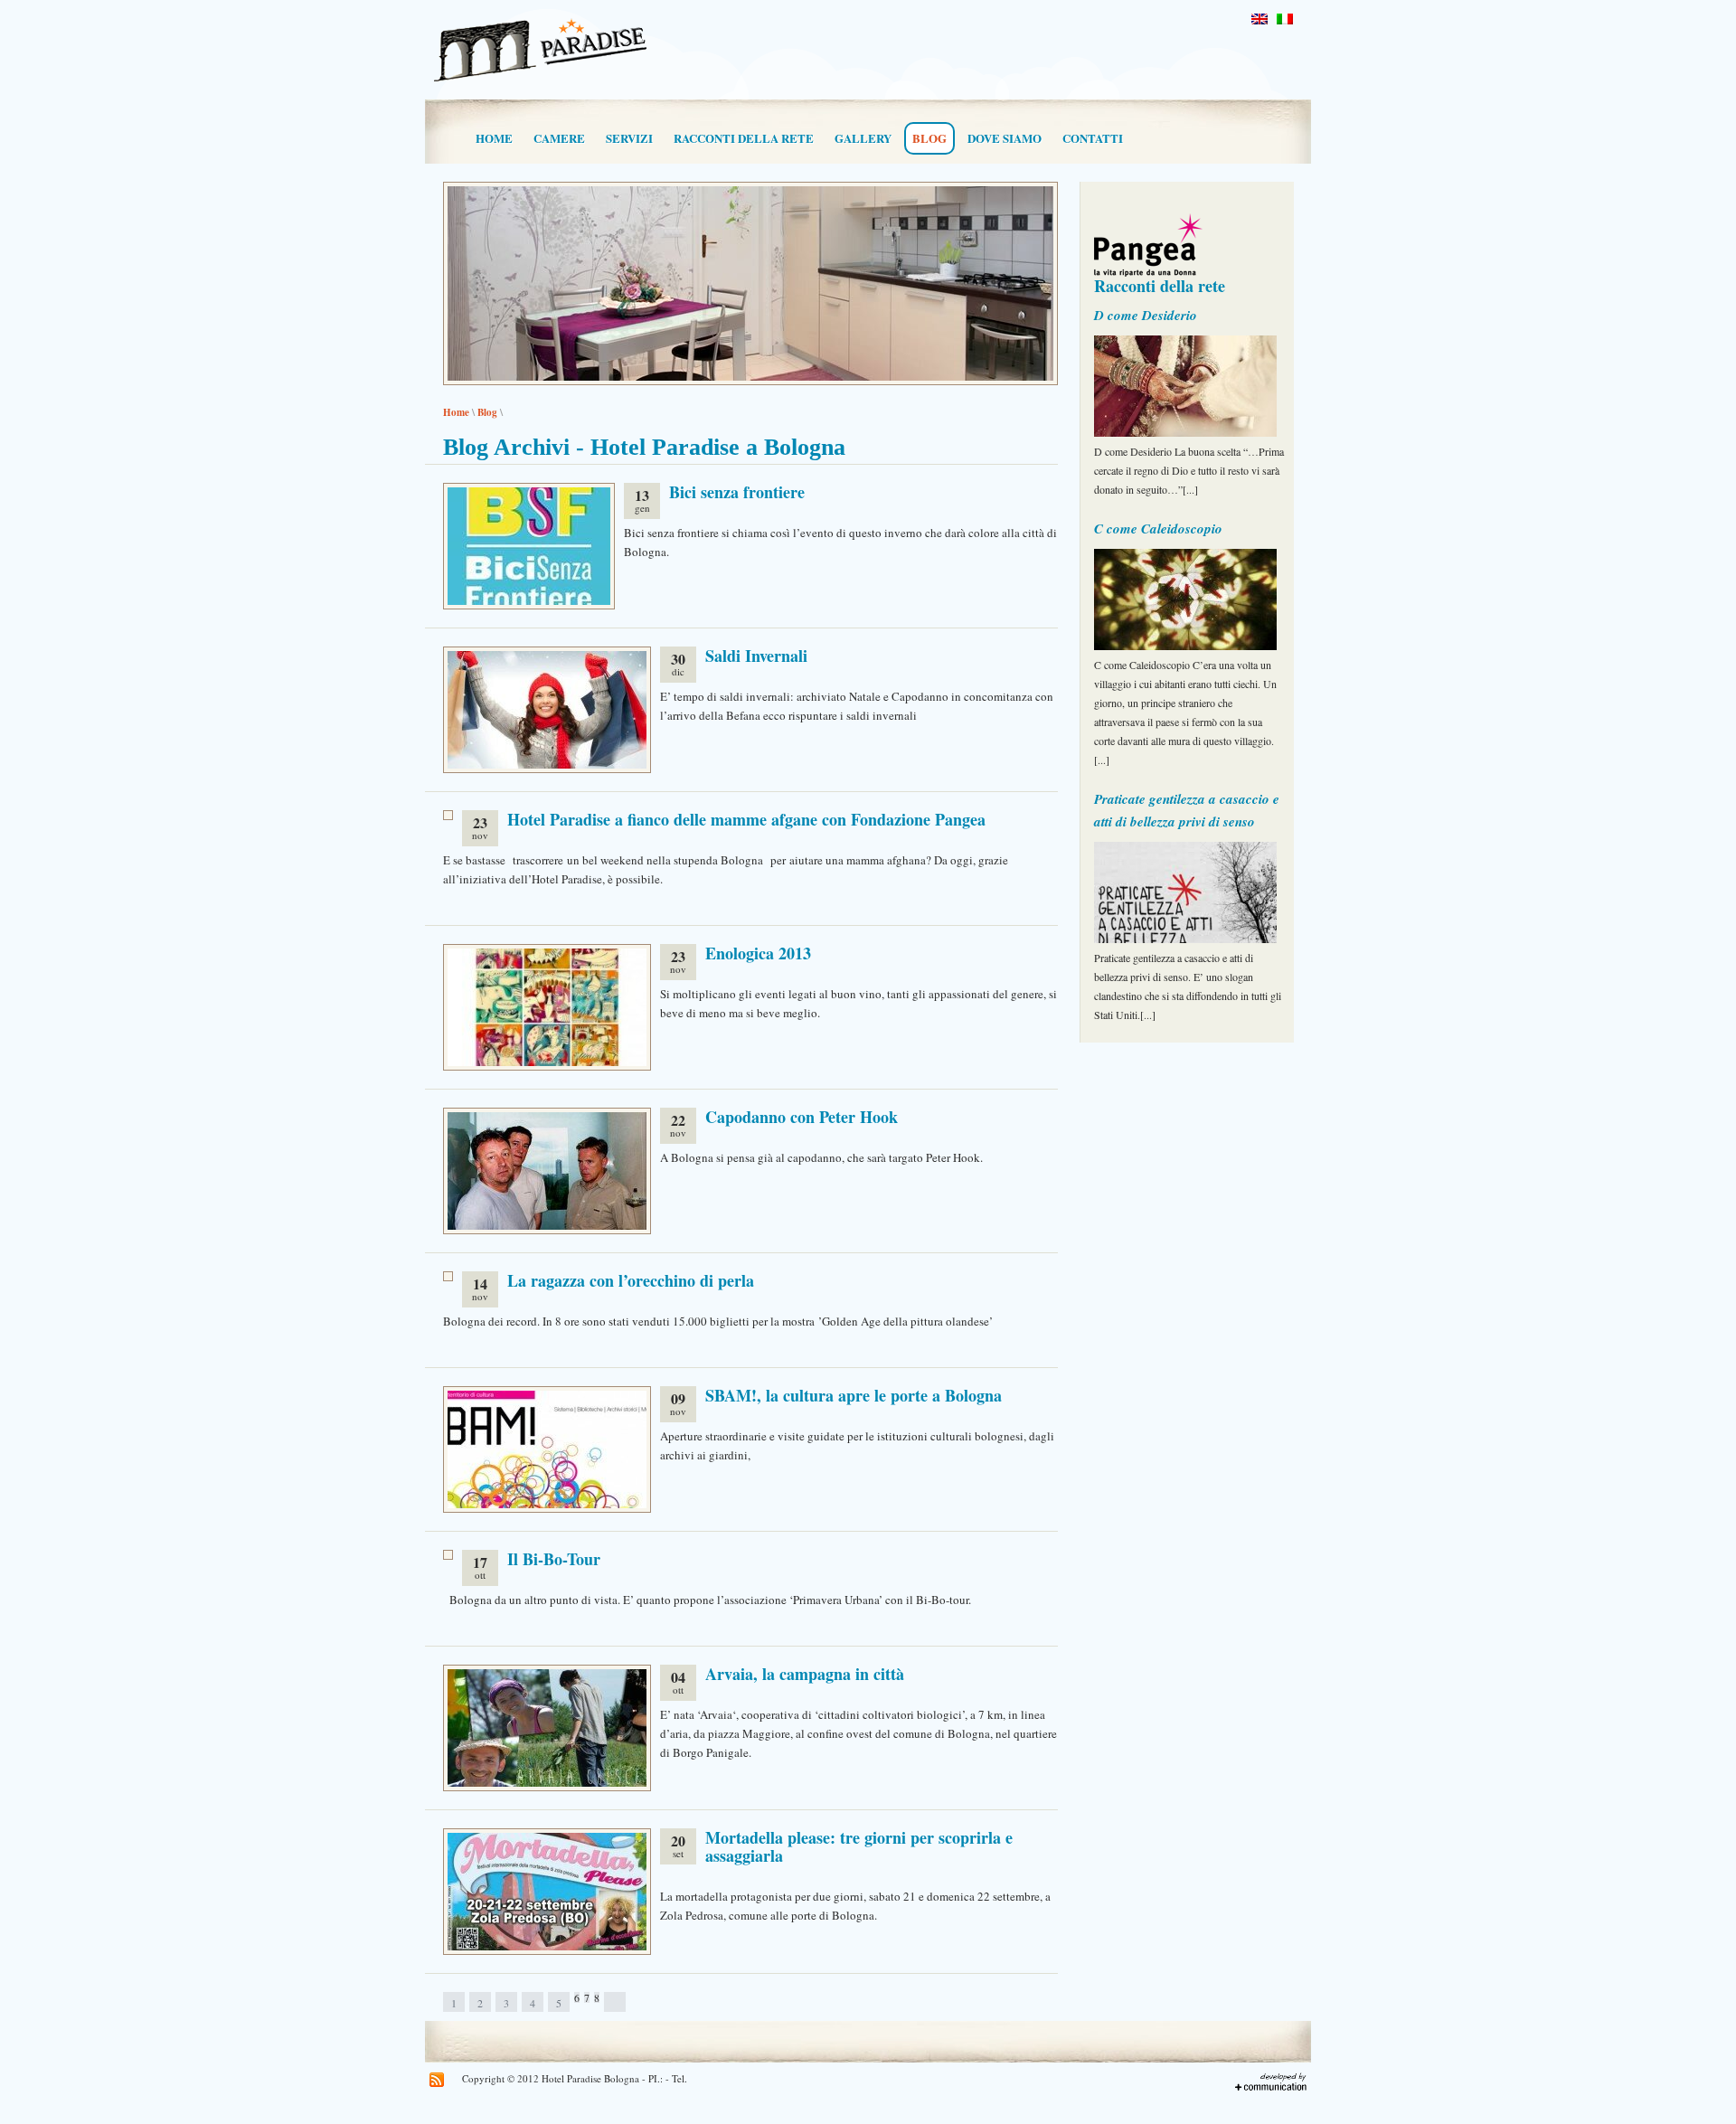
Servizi (629, 138)
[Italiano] (1285, 19)
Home (494, 138)
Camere (559, 138)
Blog (929, 138)
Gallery (863, 138)
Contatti (1093, 138)
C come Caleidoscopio (1158, 529)
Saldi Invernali (756, 656)
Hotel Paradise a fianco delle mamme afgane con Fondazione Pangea (746, 819)
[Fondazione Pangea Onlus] (1189, 236)
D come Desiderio (1146, 315)
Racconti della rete (744, 138)
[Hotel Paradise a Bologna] (540, 83)
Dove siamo (1005, 138)
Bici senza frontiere (737, 492)
